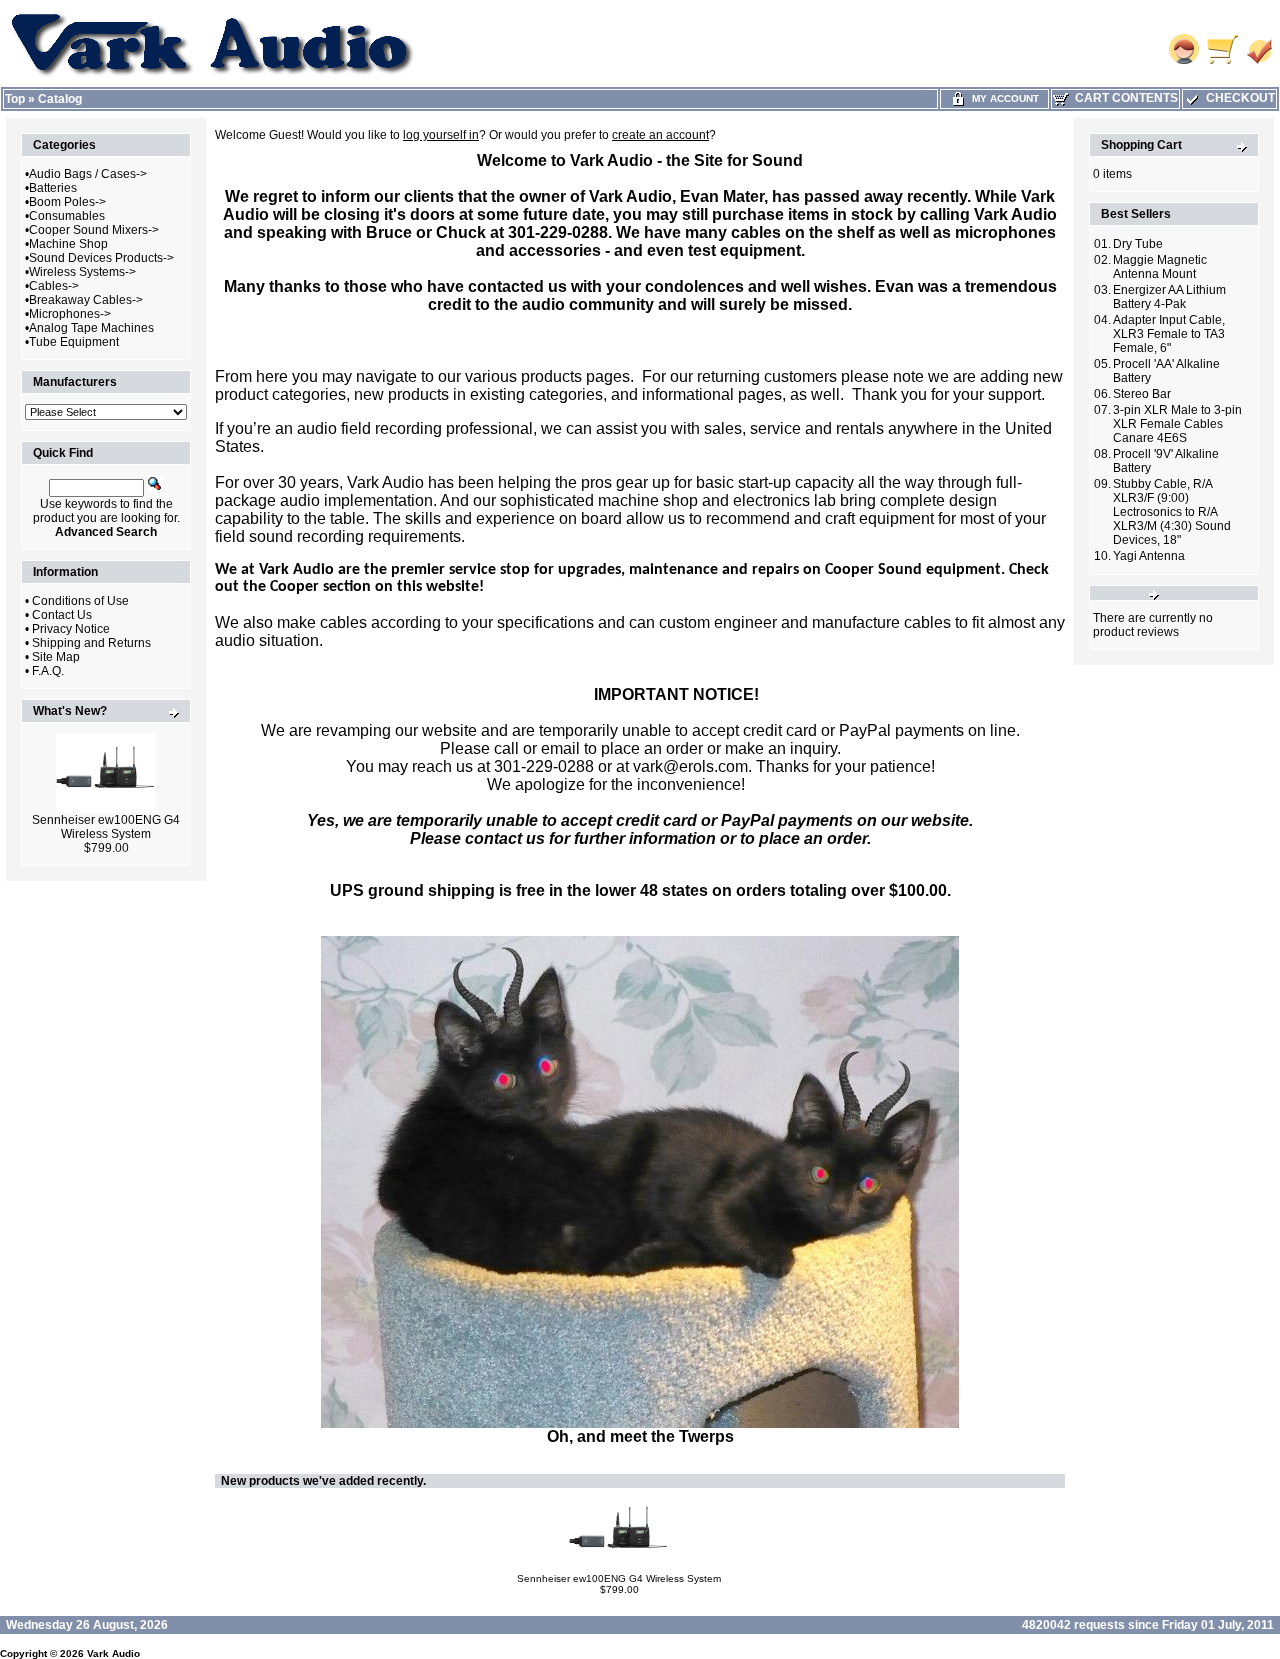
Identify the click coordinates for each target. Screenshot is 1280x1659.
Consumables (67, 216)
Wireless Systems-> (82, 272)
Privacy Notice (71, 629)
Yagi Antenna (1149, 556)
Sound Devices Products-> (101, 258)
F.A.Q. (48, 671)
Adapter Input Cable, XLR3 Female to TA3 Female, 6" (1169, 334)
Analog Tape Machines (91, 328)
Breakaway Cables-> (86, 300)
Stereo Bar (1142, 394)
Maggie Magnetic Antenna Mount (1160, 267)
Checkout (1237, 98)
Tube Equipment (74, 342)
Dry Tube (1138, 244)
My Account (1002, 98)
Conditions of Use (80, 601)
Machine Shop (68, 244)
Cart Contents (1123, 98)
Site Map (56, 657)
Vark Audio (113, 1653)
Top (15, 99)
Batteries (53, 188)
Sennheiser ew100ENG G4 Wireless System (106, 827)
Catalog (60, 99)
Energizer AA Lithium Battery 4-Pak (1169, 297)
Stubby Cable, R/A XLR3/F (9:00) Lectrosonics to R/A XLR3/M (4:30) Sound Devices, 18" (1172, 512)
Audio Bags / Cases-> (88, 174)
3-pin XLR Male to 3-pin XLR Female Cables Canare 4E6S (1177, 424)
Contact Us (62, 615)
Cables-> (54, 286)
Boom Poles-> (67, 202)
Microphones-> (70, 314)
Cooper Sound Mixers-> (94, 230)
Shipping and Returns (91, 643)
